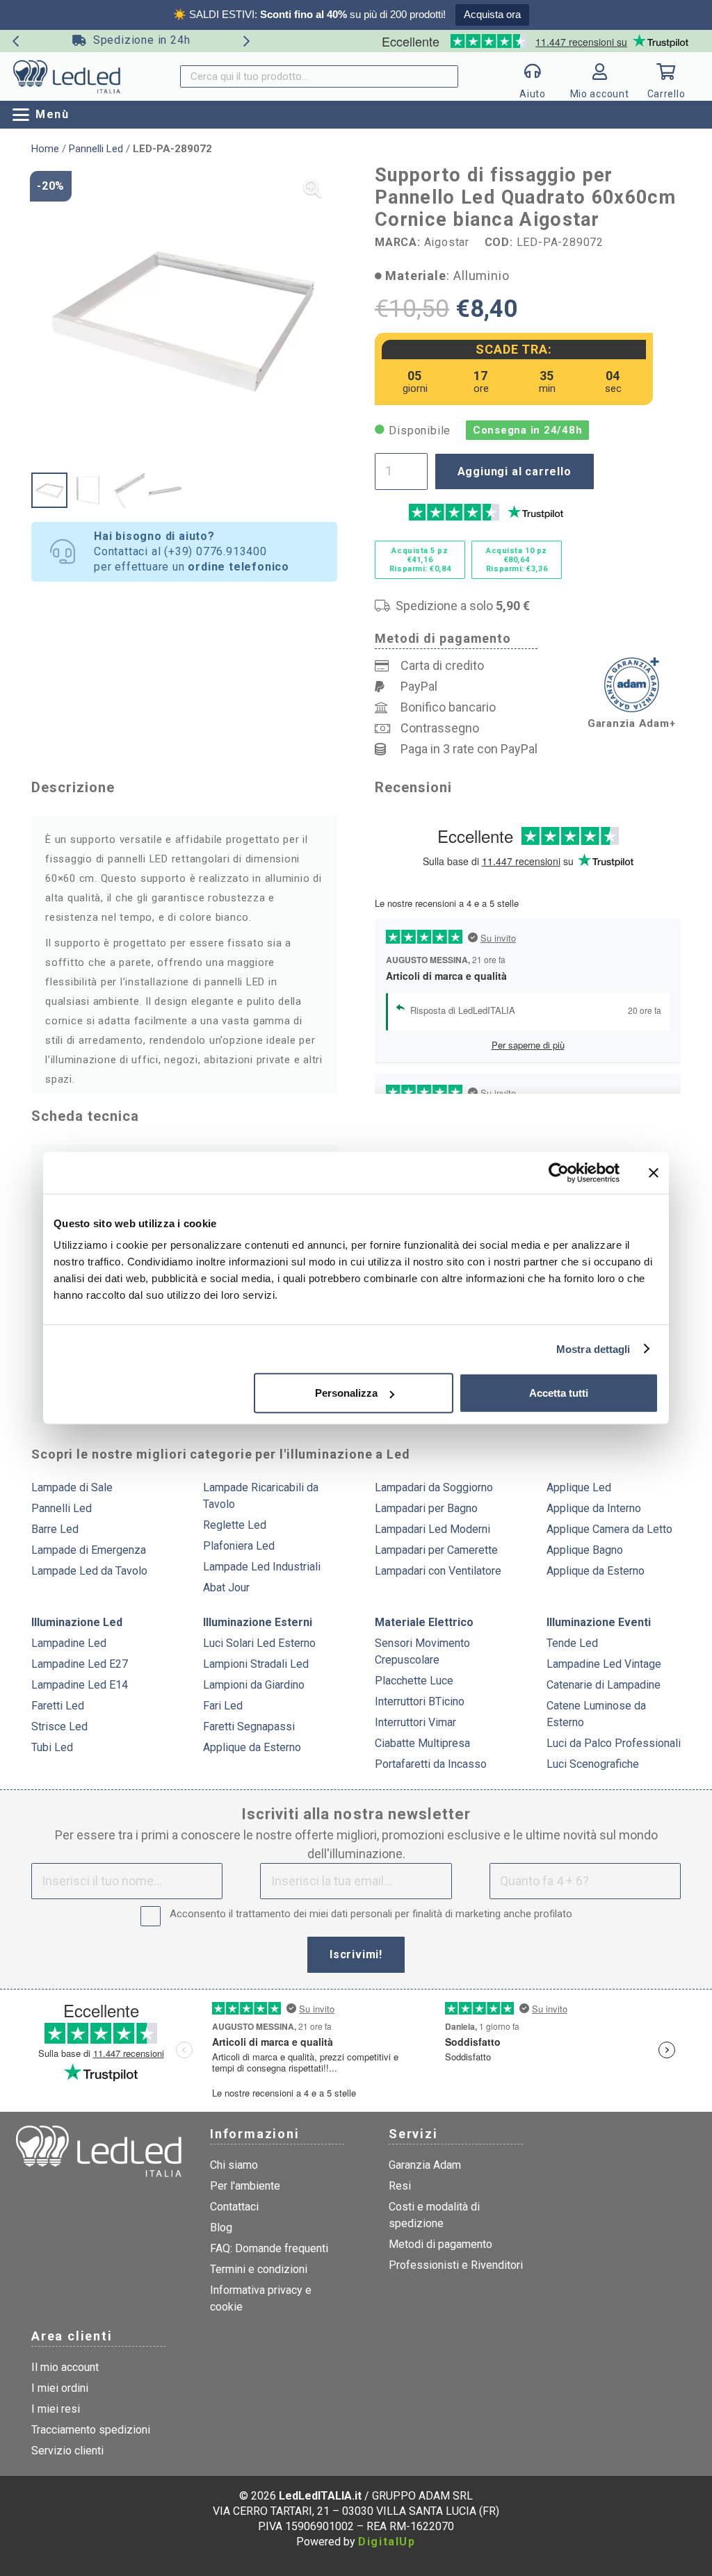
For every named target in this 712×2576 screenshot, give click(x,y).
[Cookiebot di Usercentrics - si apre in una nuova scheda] (559, 1172)
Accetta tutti (559, 1393)
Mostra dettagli (593, 1348)
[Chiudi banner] (654, 1172)
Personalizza (346, 1393)
